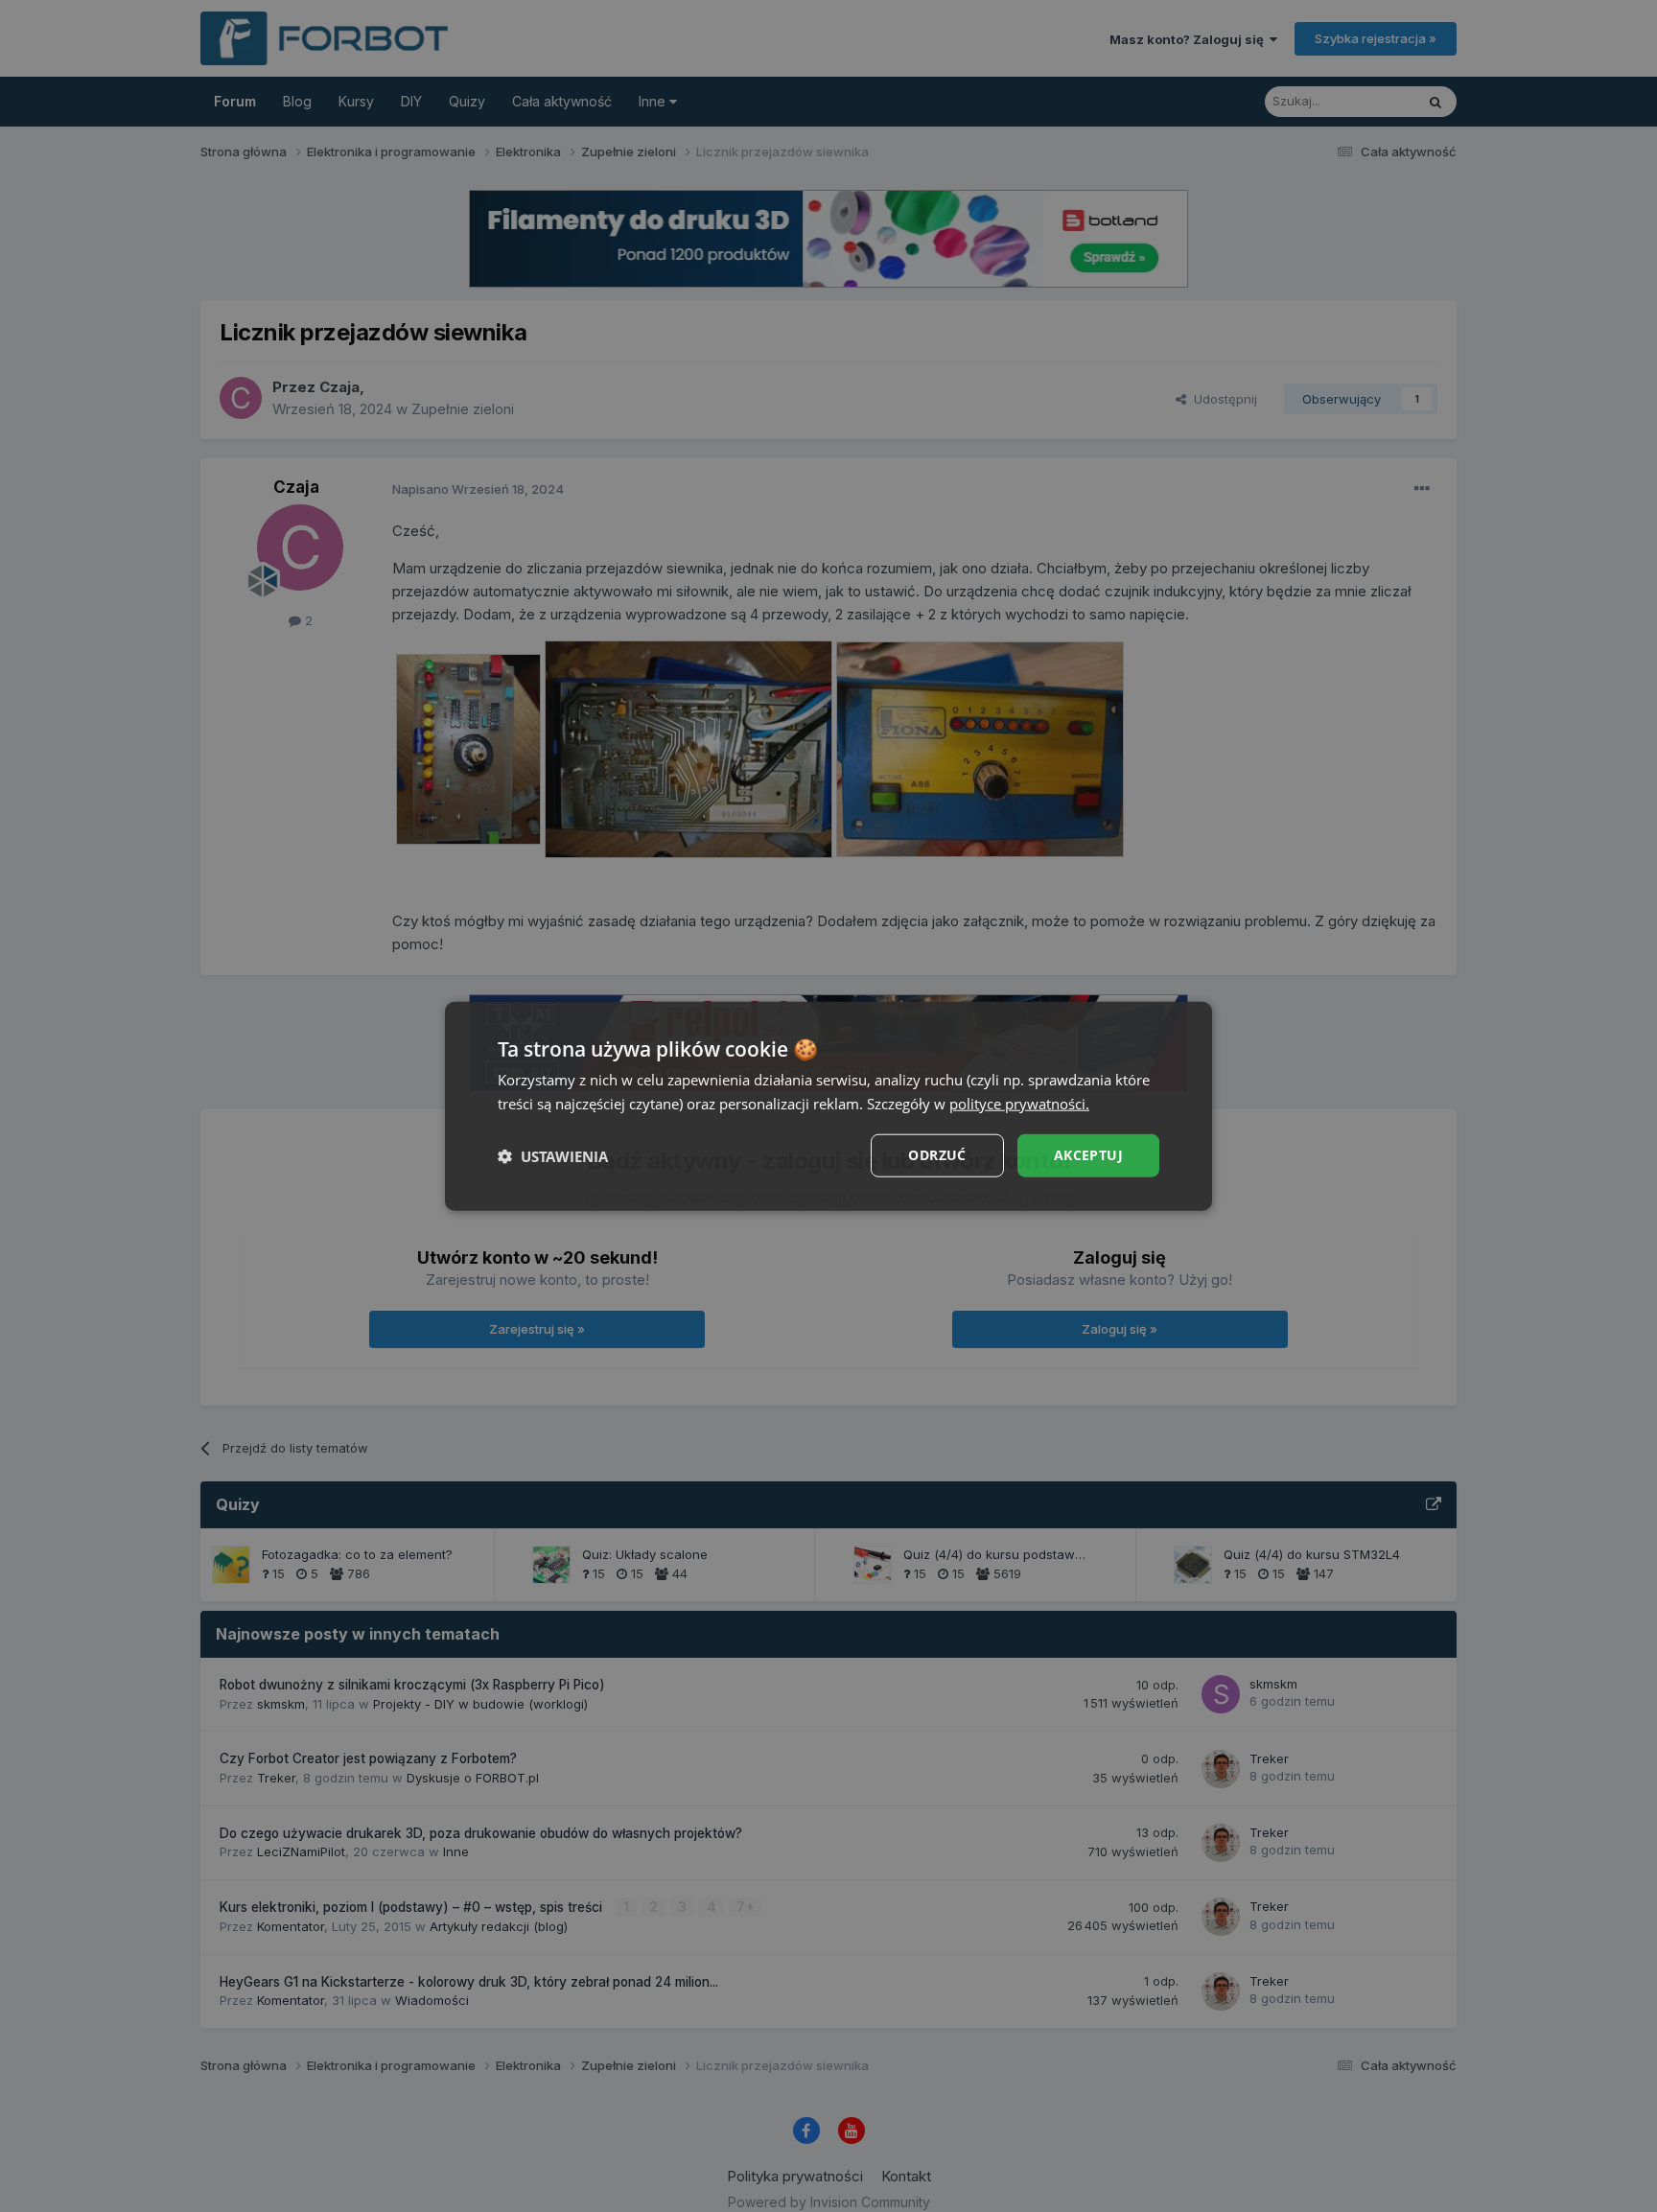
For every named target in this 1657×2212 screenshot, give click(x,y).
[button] (553, 1155)
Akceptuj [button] (1088, 1155)
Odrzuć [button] (937, 1155)
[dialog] (828, 1106)
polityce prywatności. (1019, 1103)
